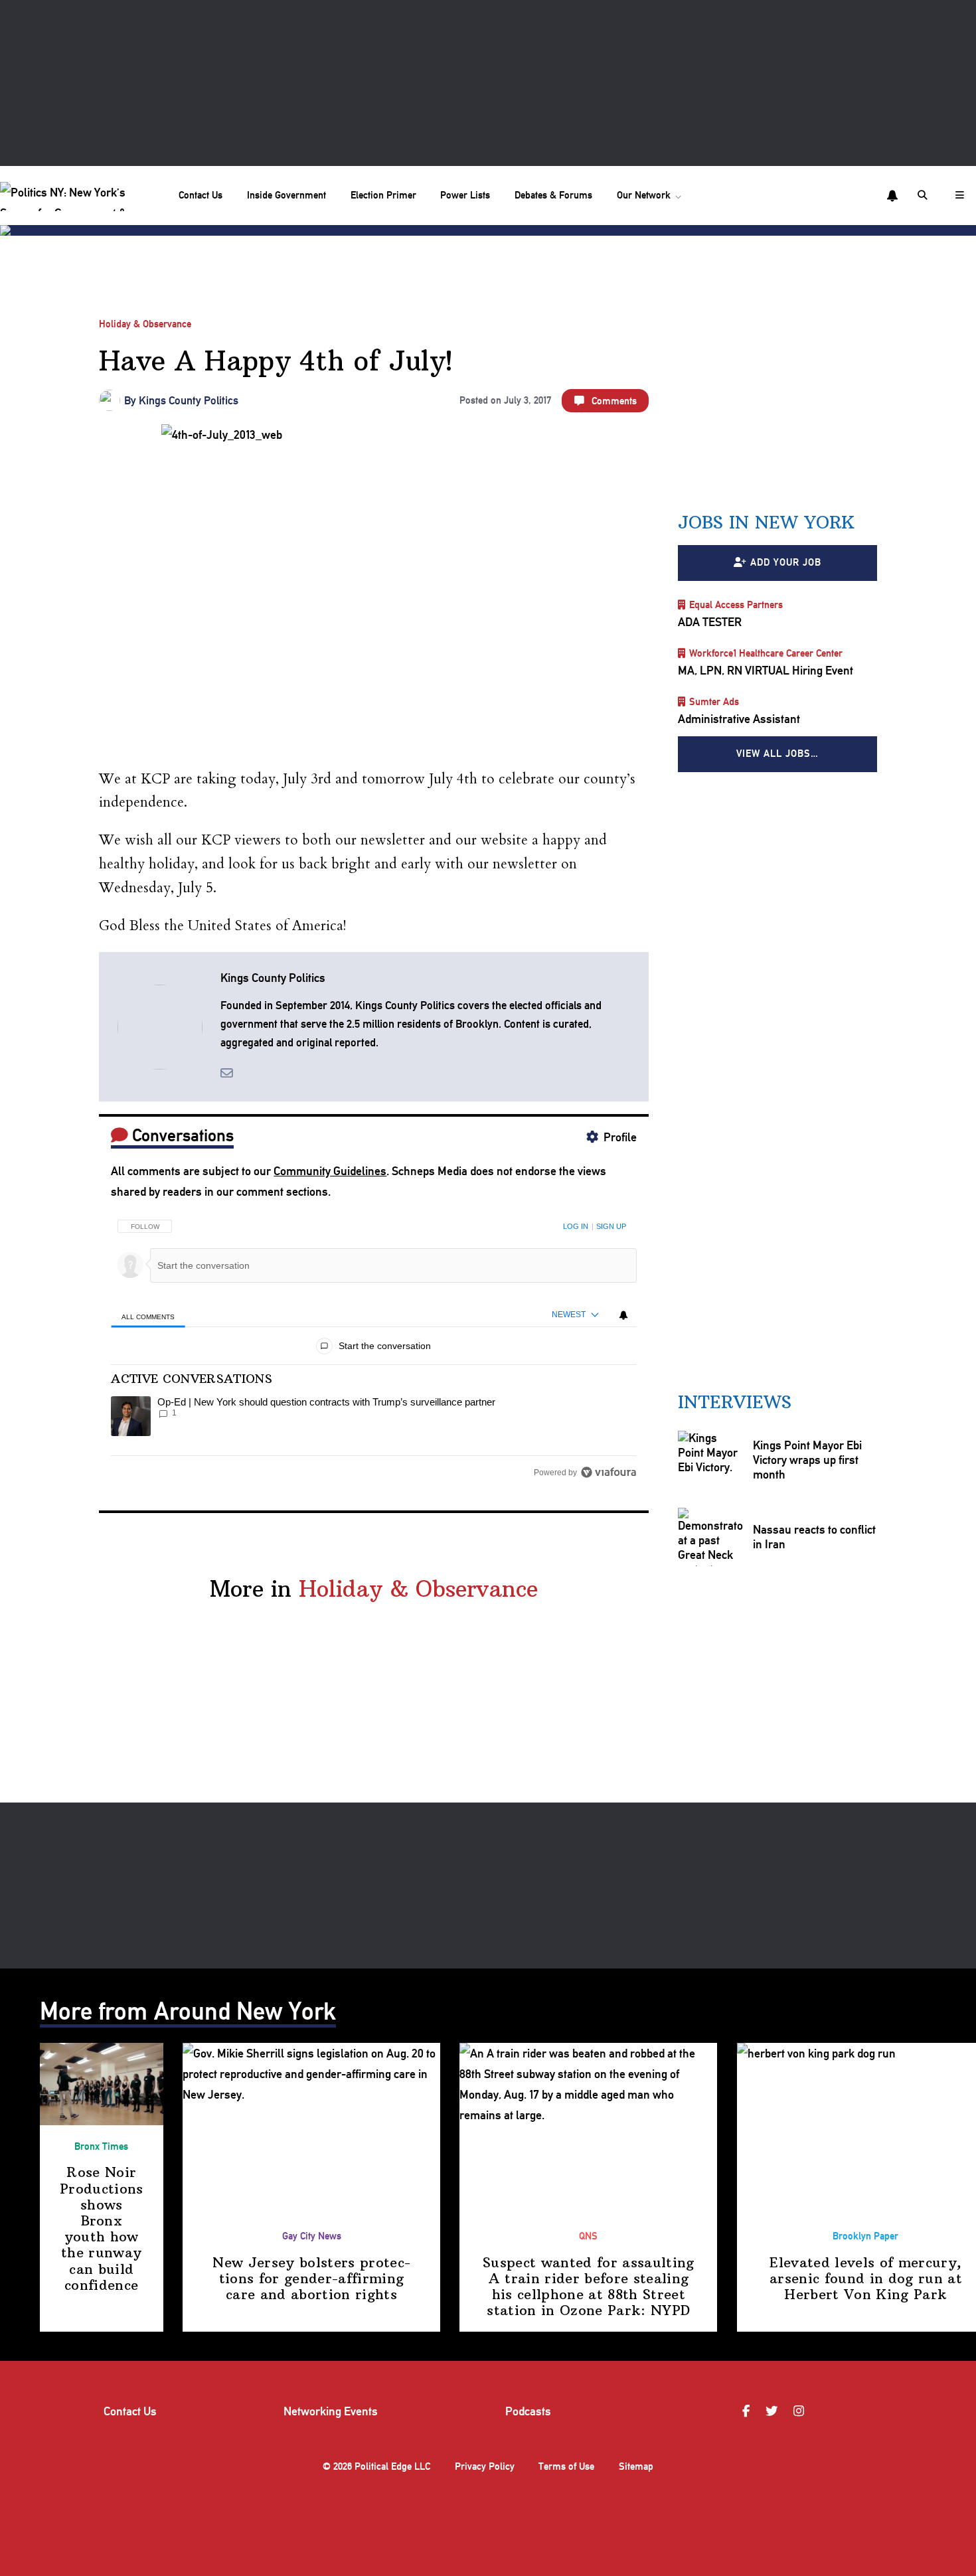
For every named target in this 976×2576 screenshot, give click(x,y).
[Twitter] (773, 2411)
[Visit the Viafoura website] (609, 1472)
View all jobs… (777, 754)
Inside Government (286, 195)
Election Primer (383, 195)
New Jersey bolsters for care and (311, 2278)
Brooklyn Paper (865, 2236)
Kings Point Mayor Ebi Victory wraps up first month (807, 1460)
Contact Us (201, 195)
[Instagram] (801, 2411)
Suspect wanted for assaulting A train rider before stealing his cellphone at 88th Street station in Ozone (589, 2287)
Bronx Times (101, 2146)
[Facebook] (748, 2411)
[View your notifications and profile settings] (892, 196)
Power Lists (465, 195)
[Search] (924, 196)
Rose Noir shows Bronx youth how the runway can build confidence (102, 2228)
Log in (576, 1226)
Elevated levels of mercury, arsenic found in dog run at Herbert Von (866, 2278)
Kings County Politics (189, 400)
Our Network (644, 195)
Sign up (611, 1226)
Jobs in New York (766, 523)
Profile (620, 1137)
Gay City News (312, 2236)
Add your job (786, 563)
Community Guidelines (330, 1171)
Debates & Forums (553, 195)
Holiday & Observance (145, 324)
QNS (588, 2236)
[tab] (148, 1316)
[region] (373, 1345)
